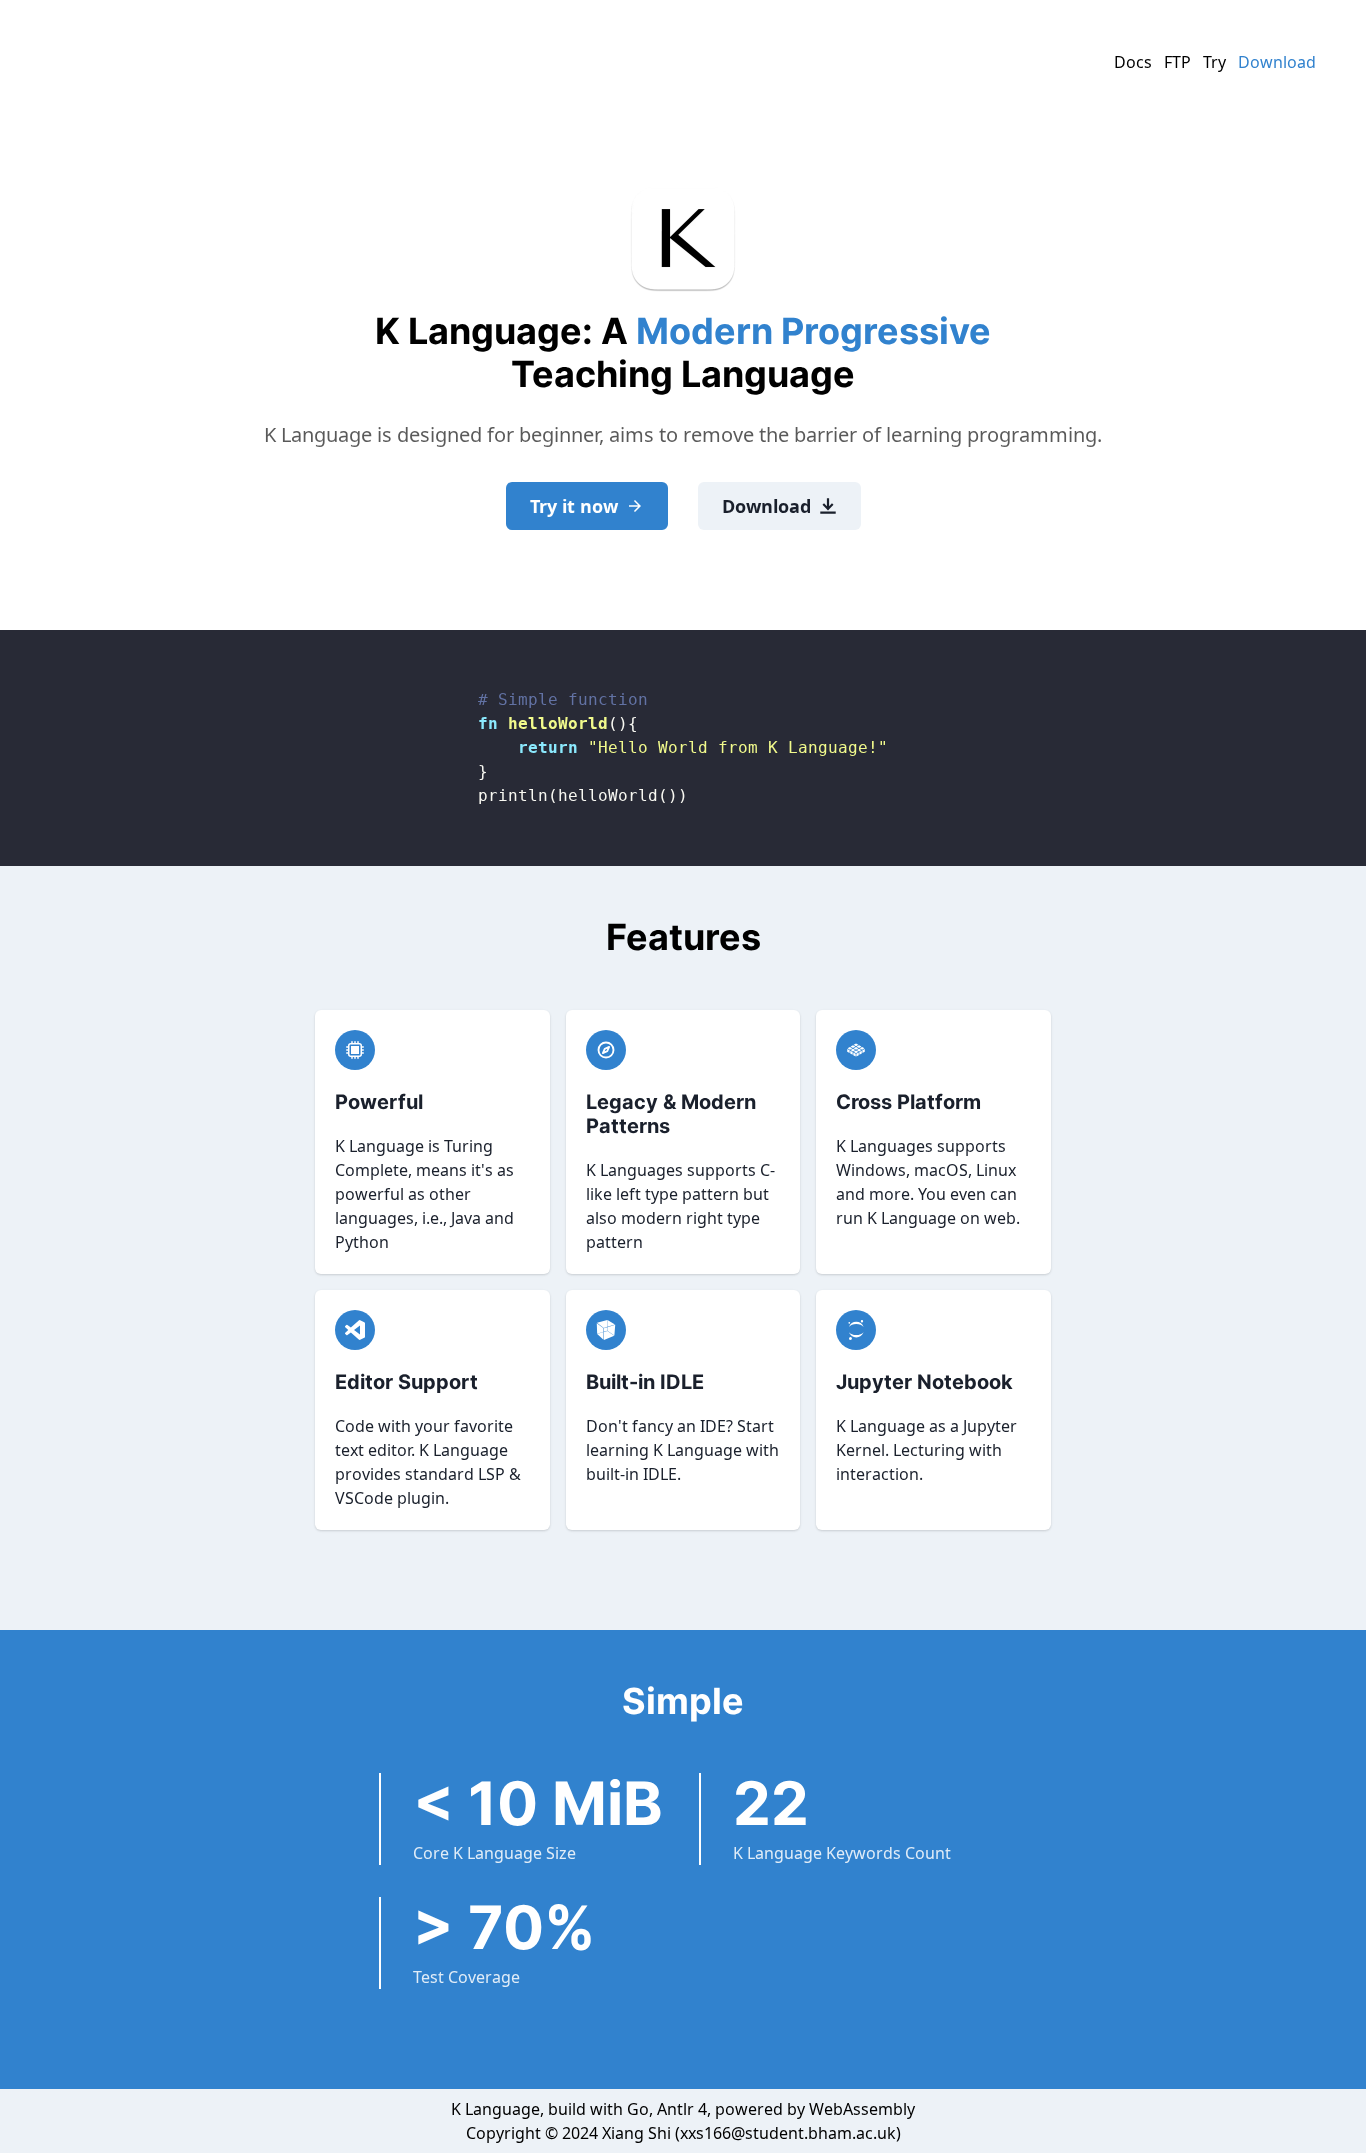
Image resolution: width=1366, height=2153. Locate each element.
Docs (1133, 62)
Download (1277, 62)
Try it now (574, 506)
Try (1214, 62)
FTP (1177, 62)
